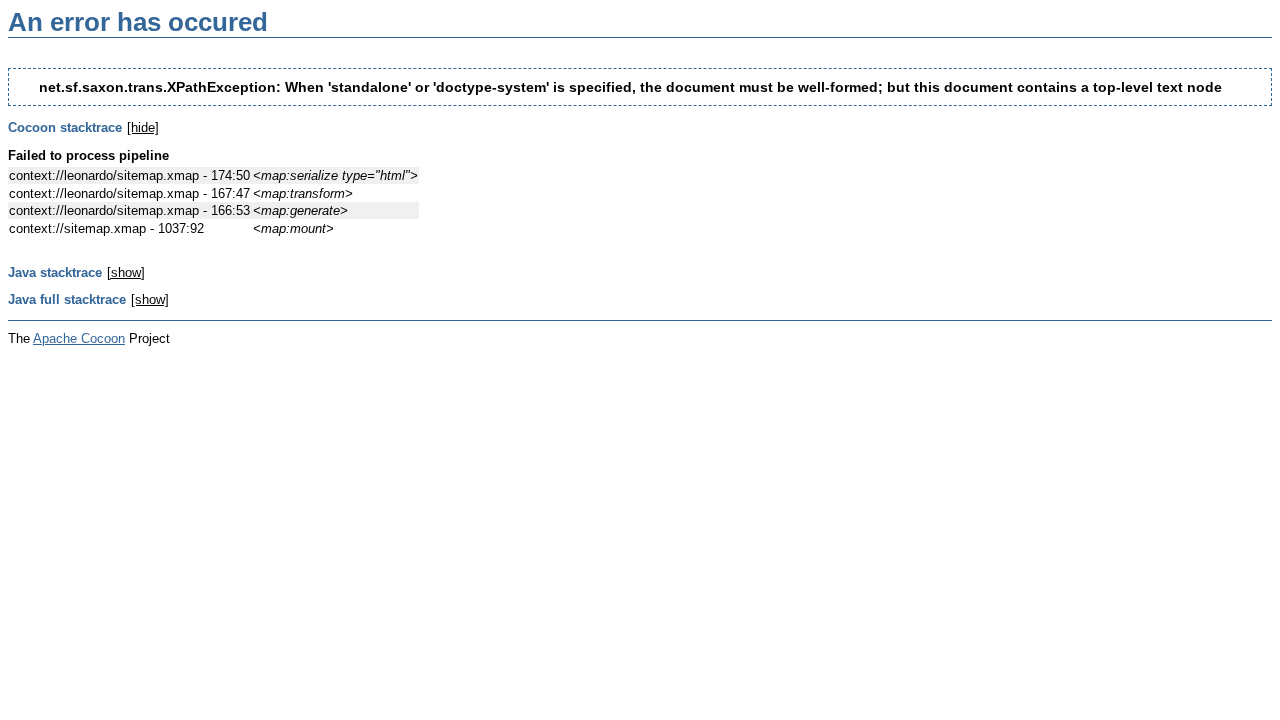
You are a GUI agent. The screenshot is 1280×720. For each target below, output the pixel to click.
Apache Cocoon (79, 338)
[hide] (143, 127)
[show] (126, 272)
